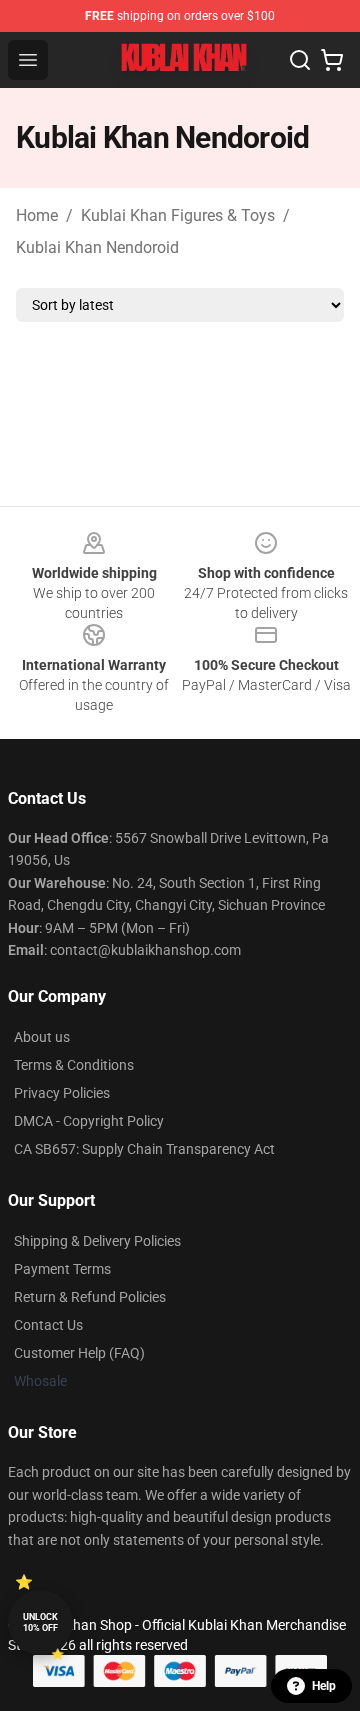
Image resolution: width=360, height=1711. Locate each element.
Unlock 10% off (40, 1622)
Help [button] (324, 1686)
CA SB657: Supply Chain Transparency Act (144, 1149)
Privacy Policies (62, 1093)
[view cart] (332, 60)
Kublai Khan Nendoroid (97, 247)
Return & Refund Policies (90, 1297)
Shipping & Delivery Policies (97, 1241)
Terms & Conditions (74, 1065)
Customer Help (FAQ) (79, 1353)
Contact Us (48, 1325)
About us (42, 1037)
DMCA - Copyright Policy (89, 1121)
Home (37, 215)
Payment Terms (62, 1269)
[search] (300, 60)
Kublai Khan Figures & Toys (178, 215)
